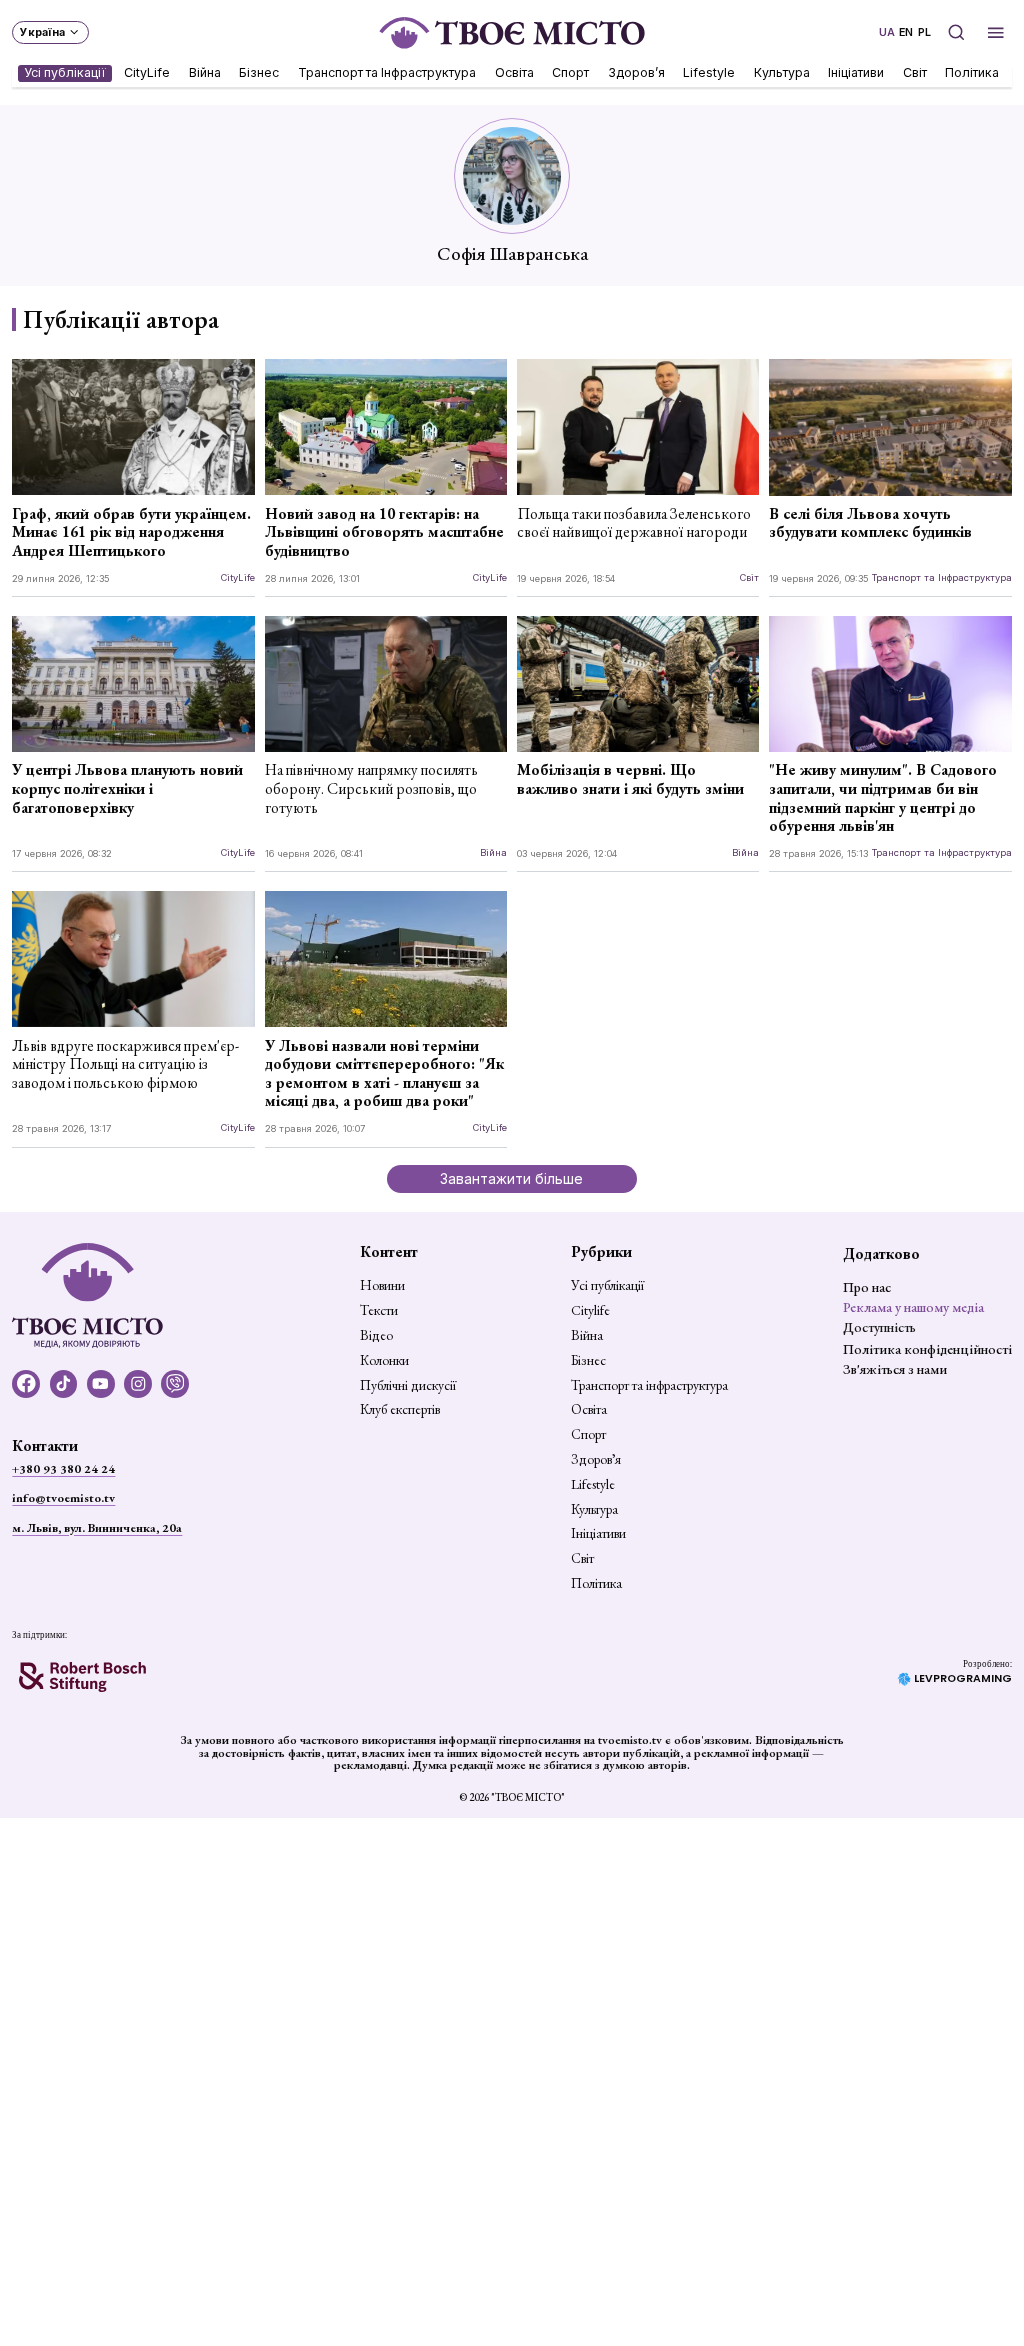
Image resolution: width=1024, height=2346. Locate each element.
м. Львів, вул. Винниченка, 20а (97, 1528)
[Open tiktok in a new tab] (64, 1384)
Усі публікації (65, 72)
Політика (973, 72)
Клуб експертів (400, 1410)
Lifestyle (710, 72)
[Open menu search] (955, 32)
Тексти (379, 1311)
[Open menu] (996, 32)
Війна (205, 72)
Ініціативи (857, 72)
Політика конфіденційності (927, 1349)
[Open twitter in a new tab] (175, 1384)
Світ (915, 72)
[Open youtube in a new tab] (101, 1384)
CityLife (148, 72)
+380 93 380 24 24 (63, 1469)
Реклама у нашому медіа (913, 1307)
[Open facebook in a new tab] (26, 1384)
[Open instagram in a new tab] (138, 1384)
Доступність (879, 1327)
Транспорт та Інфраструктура (387, 72)
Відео (376, 1336)
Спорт (571, 72)
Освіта (514, 72)
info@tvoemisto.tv (63, 1498)
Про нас (867, 1287)
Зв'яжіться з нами (895, 1369)
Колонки (384, 1361)
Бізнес (260, 72)
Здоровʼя (636, 72)
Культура (782, 72)
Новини (382, 1286)
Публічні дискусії (408, 1386)
